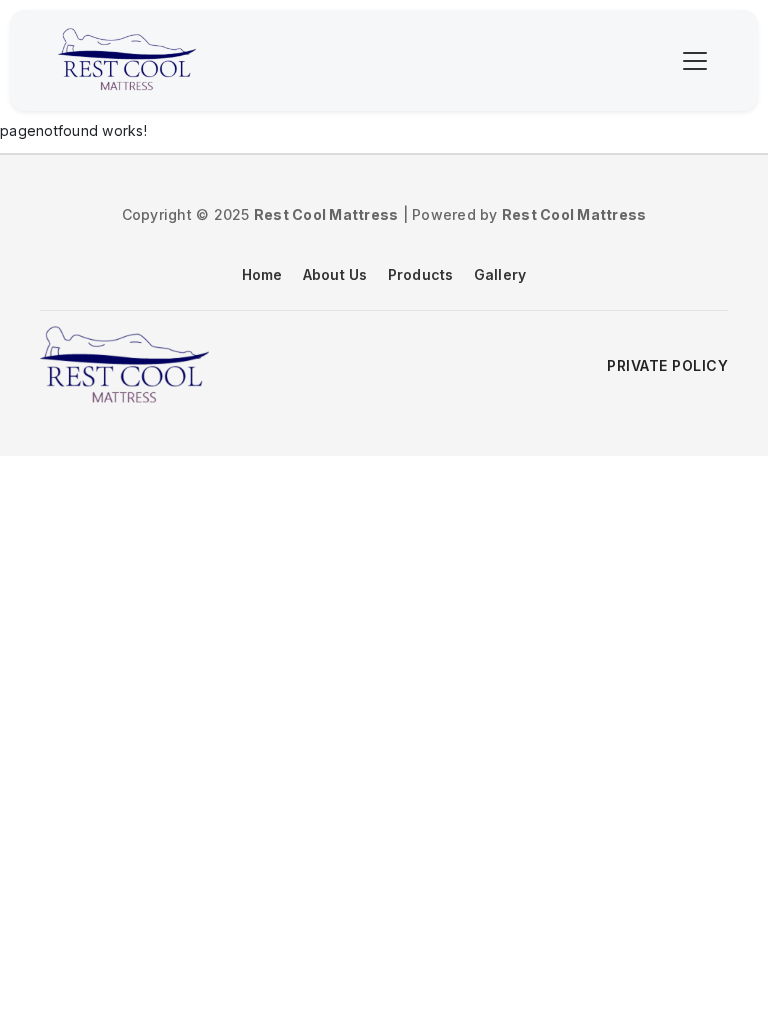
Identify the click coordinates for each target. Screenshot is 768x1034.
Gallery (500, 274)
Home (262, 274)
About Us (335, 274)
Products (421, 274)
